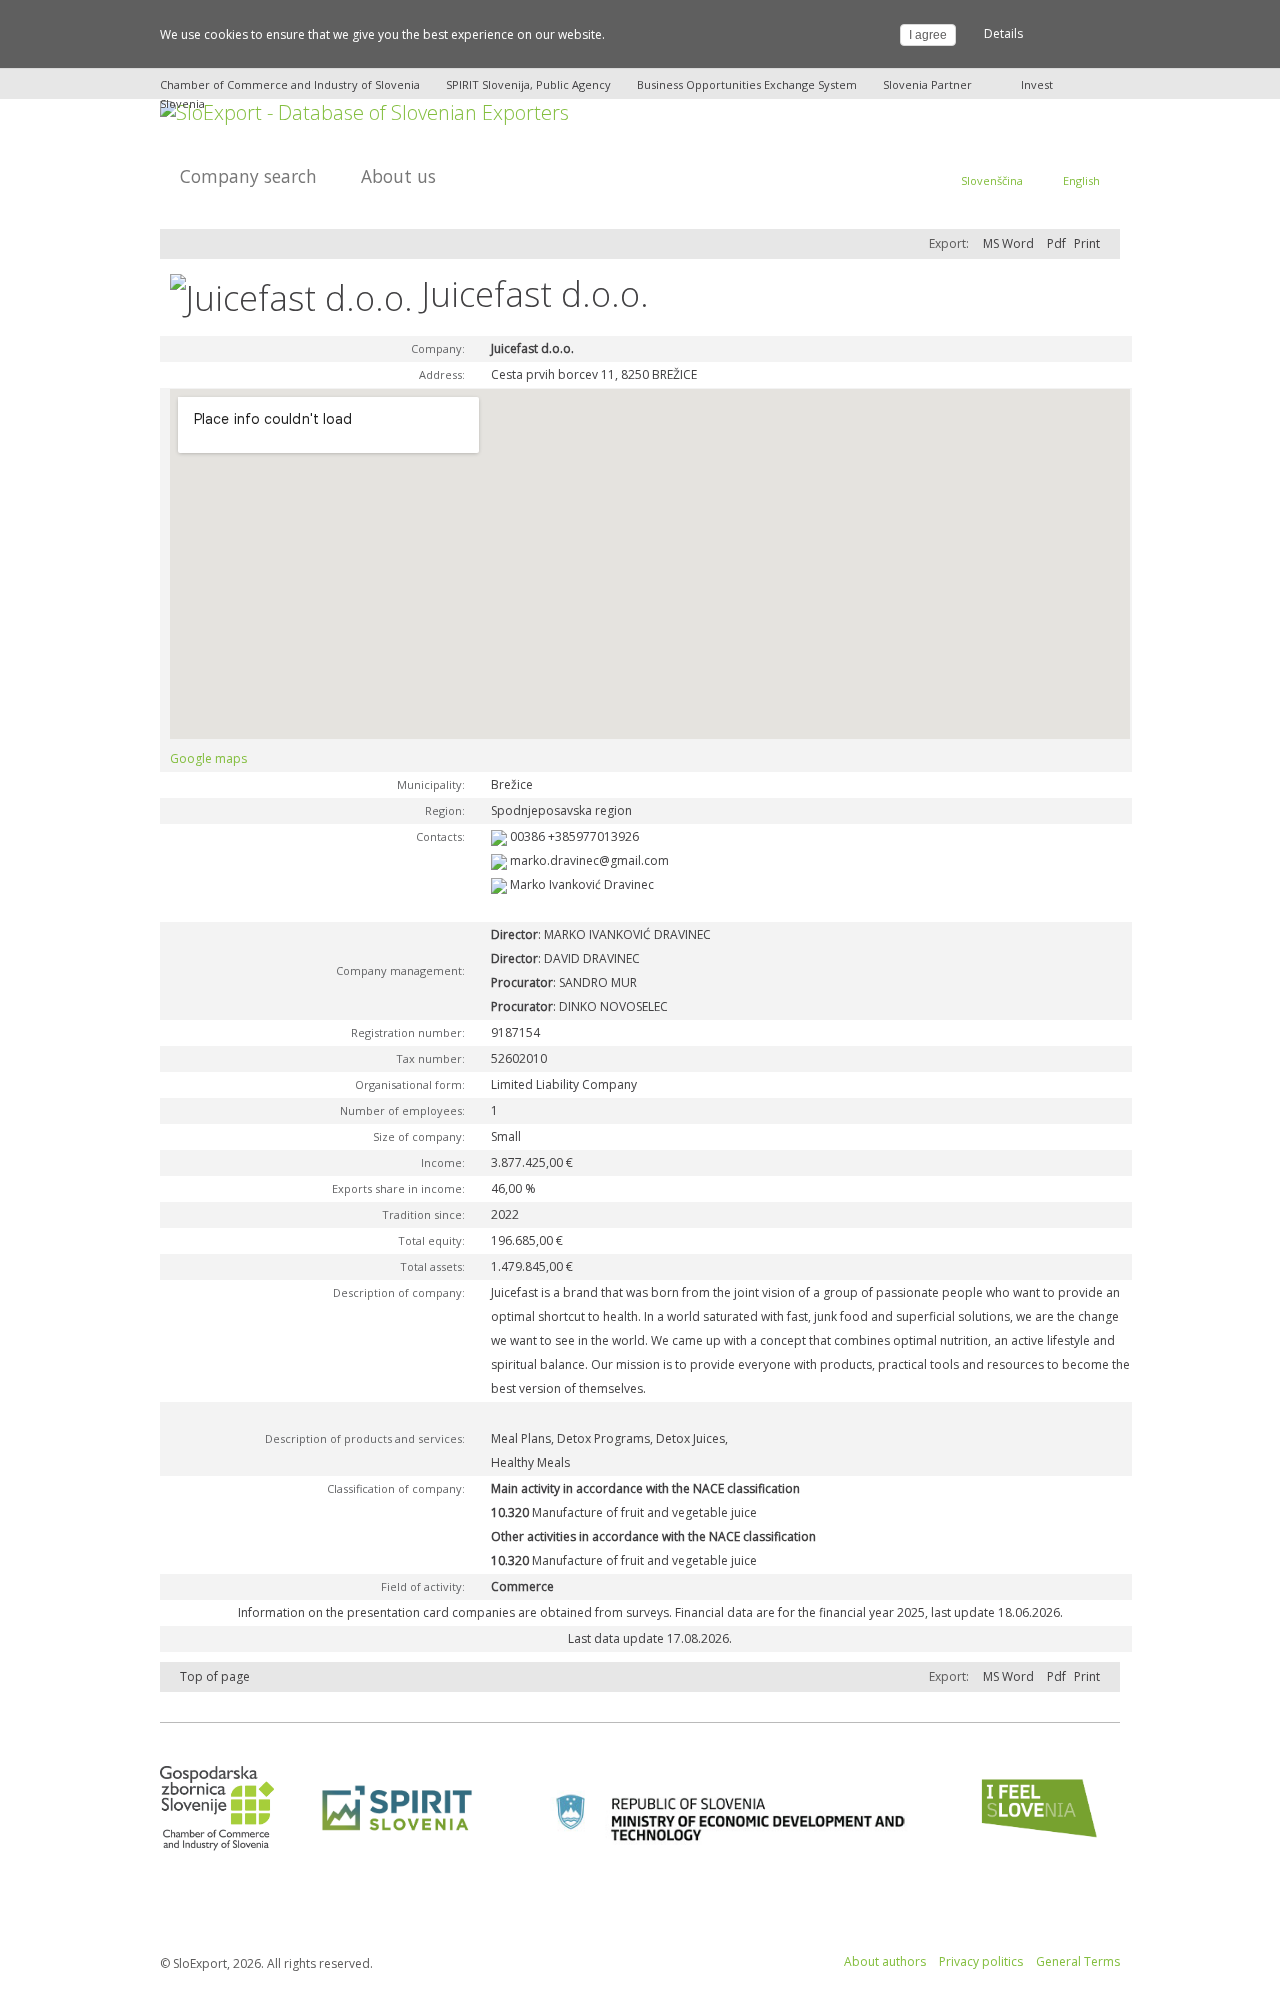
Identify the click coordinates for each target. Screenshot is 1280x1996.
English (1081, 180)
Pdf (1056, 243)
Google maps (208, 758)
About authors (885, 1961)
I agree (928, 35)
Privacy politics (981, 1961)
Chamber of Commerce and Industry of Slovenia (290, 84)
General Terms (1078, 1961)
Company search (248, 176)
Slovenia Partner (927, 84)
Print (1087, 243)
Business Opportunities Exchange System (747, 84)
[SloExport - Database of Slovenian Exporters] (364, 110)
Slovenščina (992, 180)
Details (1003, 33)
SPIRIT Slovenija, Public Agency (528, 84)
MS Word (1008, 243)
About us (398, 176)
